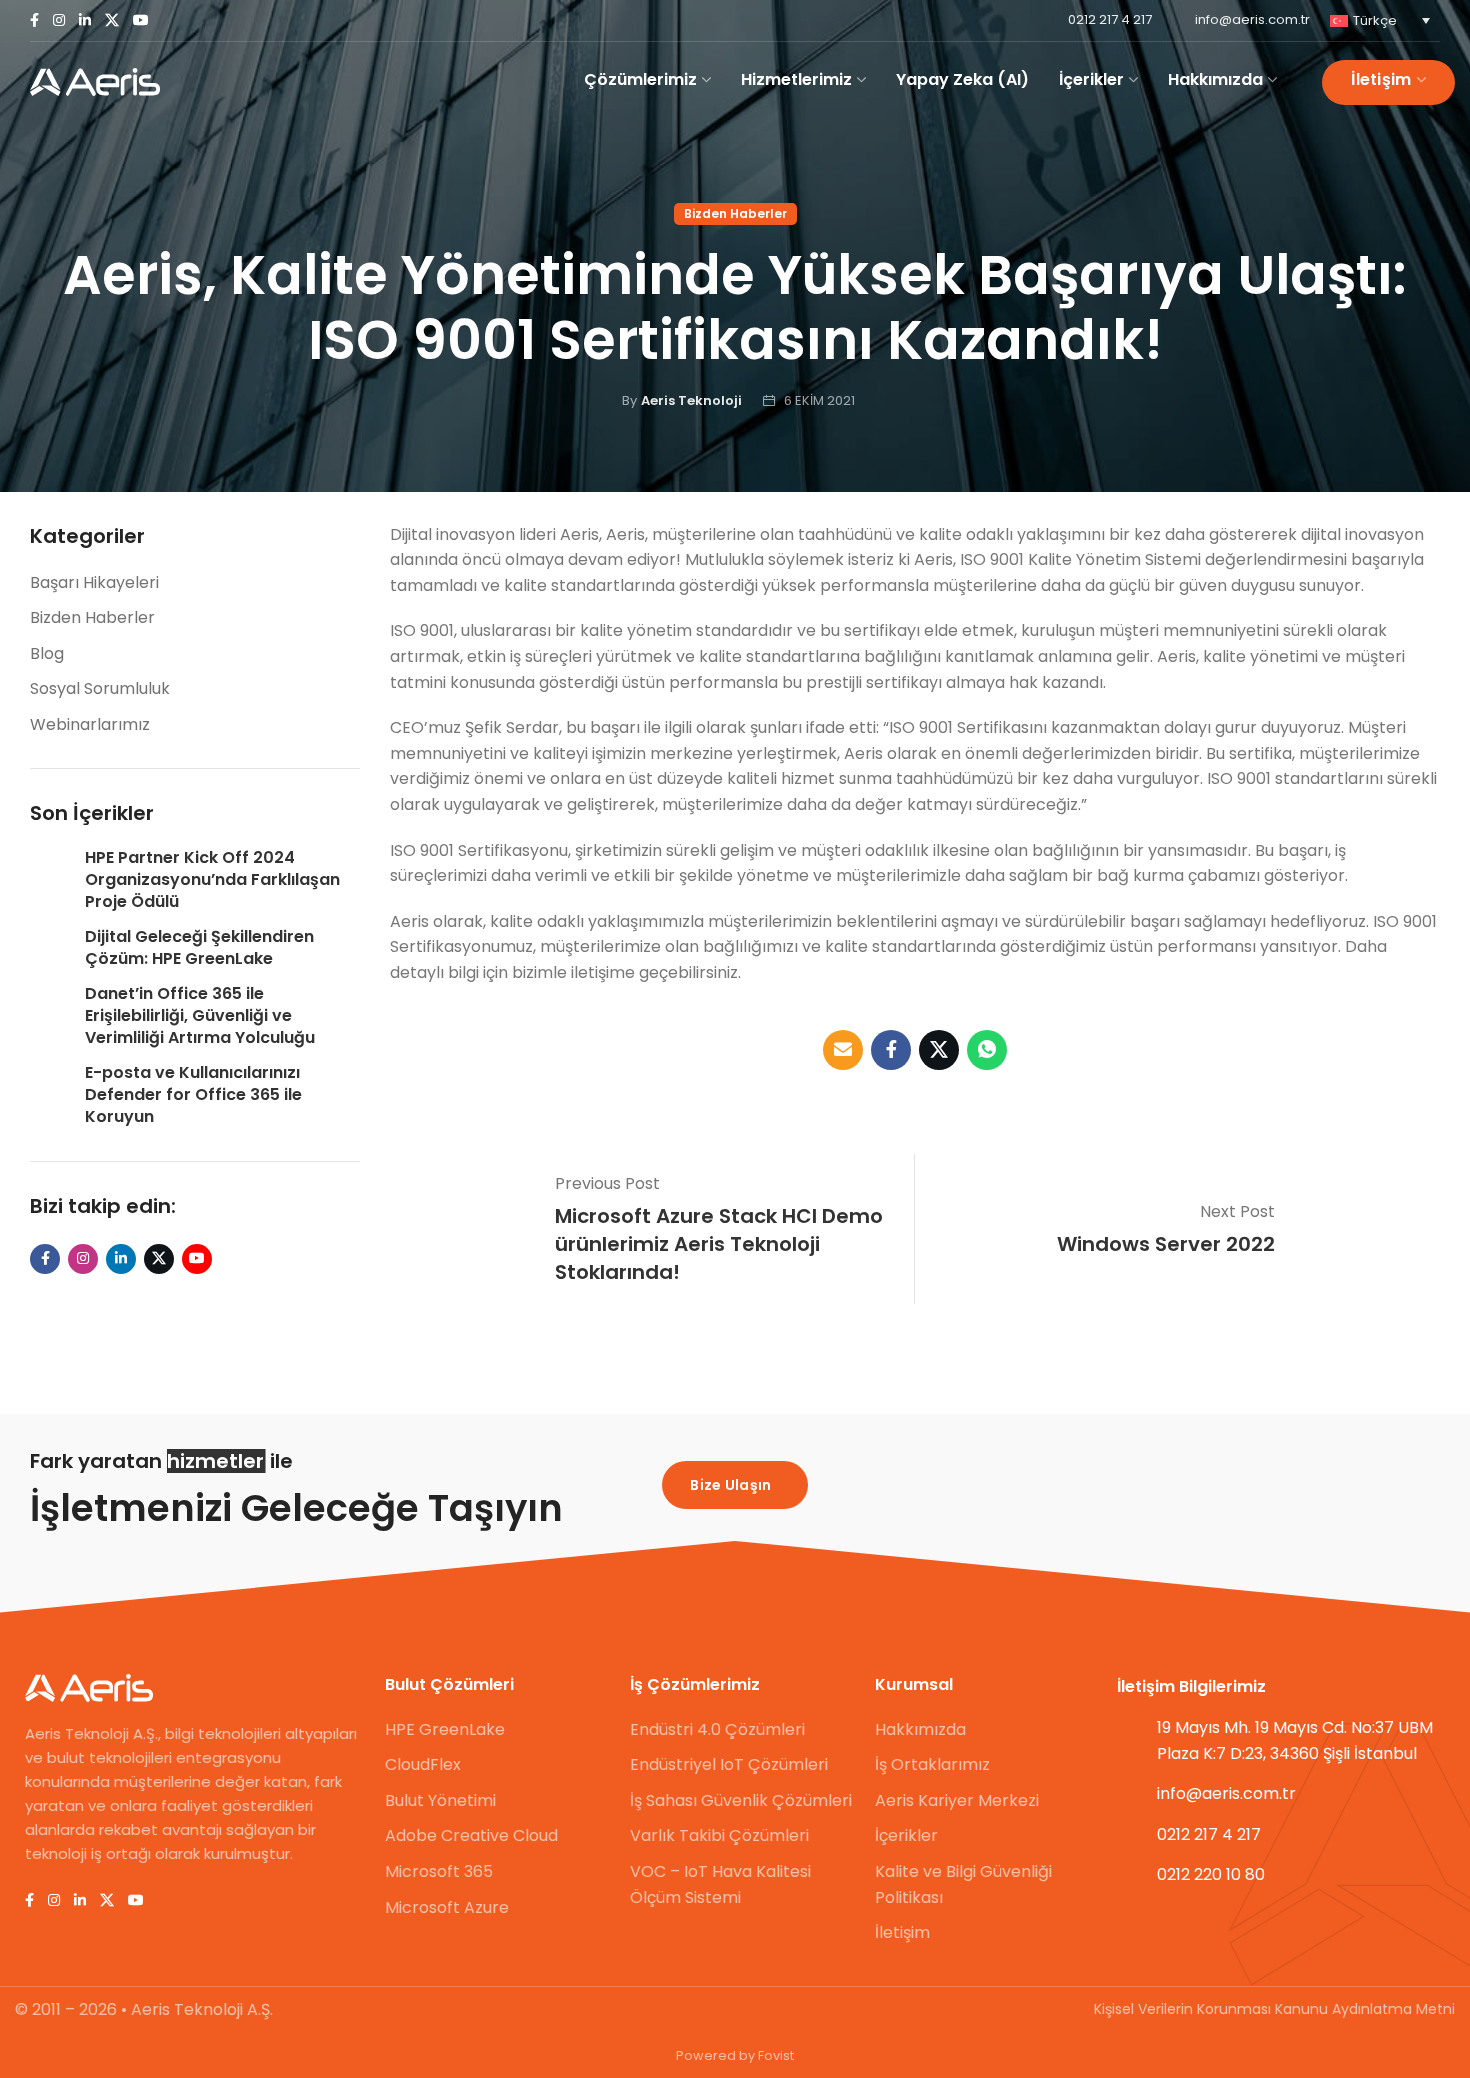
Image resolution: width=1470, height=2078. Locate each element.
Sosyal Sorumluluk (100, 688)
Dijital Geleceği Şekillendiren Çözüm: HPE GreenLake (199, 948)
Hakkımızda (920, 1729)
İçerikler (906, 1835)
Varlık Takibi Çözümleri (719, 1835)
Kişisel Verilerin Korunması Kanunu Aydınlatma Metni (1274, 2009)
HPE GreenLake (445, 1729)
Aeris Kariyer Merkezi (957, 1800)
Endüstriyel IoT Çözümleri (729, 1764)
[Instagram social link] (59, 20)
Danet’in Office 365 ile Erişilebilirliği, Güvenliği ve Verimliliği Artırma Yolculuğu (200, 1016)
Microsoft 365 (439, 1871)
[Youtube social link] (141, 20)
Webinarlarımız (90, 724)
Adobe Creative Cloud (471, 1835)
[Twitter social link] (112, 20)
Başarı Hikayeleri (94, 582)
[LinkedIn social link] (85, 20)
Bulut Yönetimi (440, 1800)
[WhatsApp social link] (987, 1050)
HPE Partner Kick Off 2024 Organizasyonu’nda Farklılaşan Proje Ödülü (212, 880)
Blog (47, 653)
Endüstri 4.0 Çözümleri (717, 1729)
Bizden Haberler (735, 213)
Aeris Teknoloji (691, 400)
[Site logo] (95, 82)
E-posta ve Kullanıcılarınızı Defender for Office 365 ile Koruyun (193, 1095)
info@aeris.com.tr (1252, 19)
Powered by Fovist (735, 2055)
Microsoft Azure (447, 1907)
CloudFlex (423, 1764)
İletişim (902, 1932)
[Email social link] (843, 1050)
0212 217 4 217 (1110, 19)
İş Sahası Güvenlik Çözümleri (741, 1800)
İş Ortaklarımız (932, 1764)
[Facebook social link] (34, 20)
